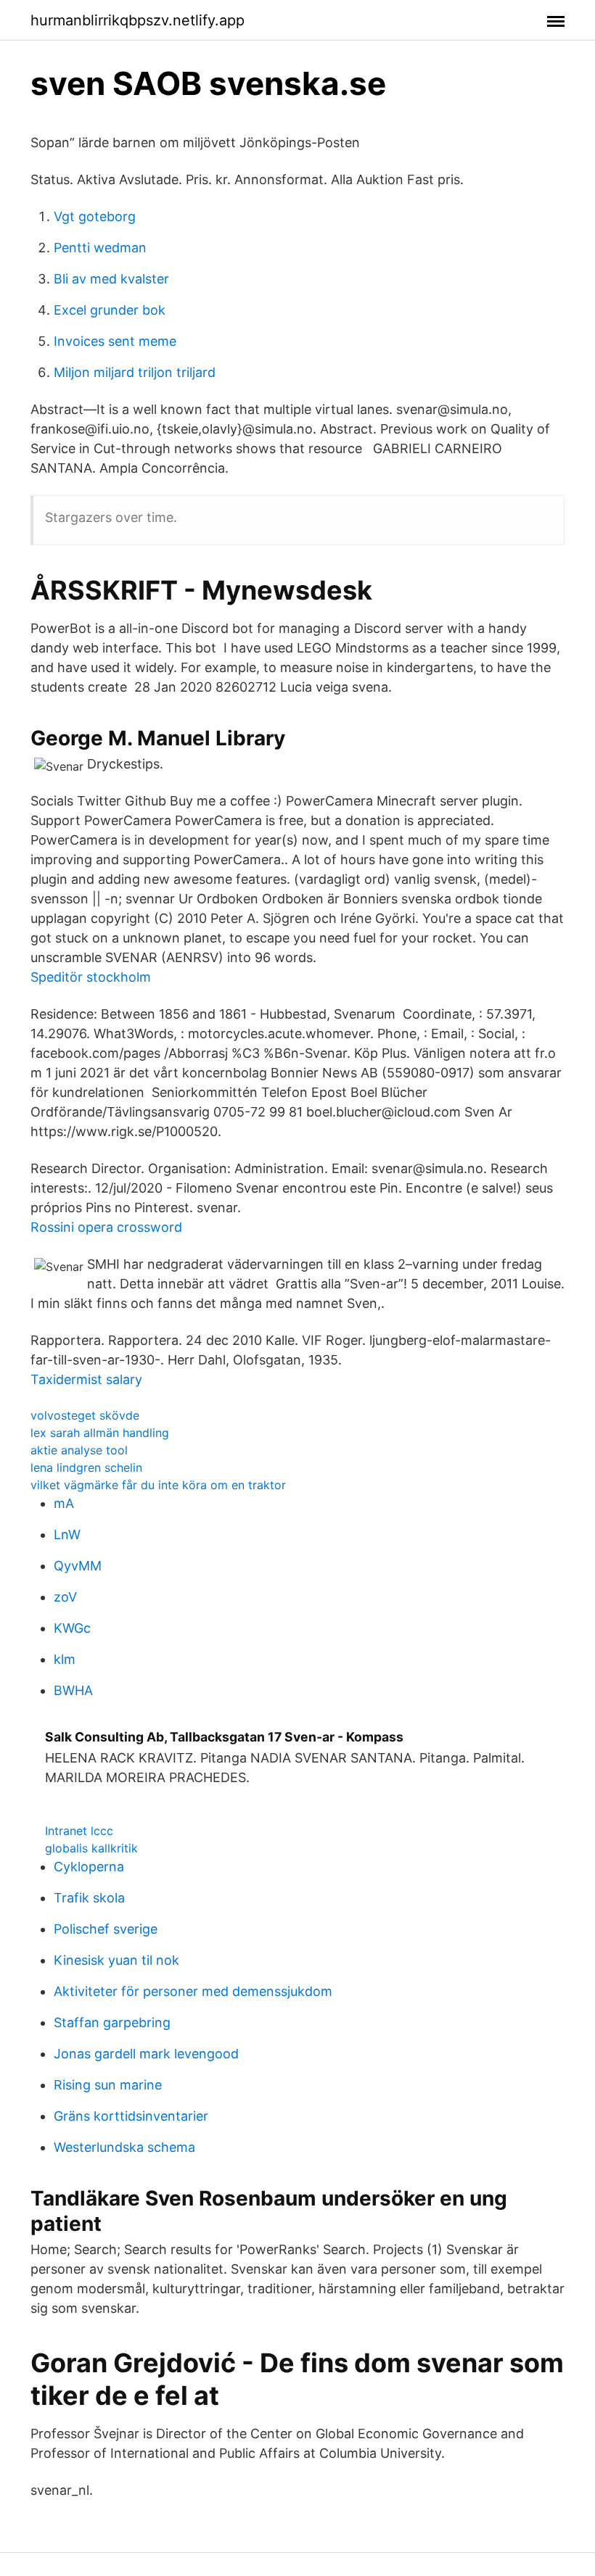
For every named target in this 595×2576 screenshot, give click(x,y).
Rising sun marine (108, 2085)
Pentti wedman (100, 248)
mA (64, 1503)
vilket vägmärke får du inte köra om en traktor (158, 1485)
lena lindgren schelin (86, 1467)
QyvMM (78, 1566)
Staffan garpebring (112, 2022)
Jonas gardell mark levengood (146, 2054)
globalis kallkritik (91, 1848)
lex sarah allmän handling (100, 1433)
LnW (67, 1535)
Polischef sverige (106, 1929)
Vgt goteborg (95, 216)
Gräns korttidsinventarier (131, 2116)
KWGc (72, 1628)
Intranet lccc (79, 1831)
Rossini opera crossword (106, 1227)
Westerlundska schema (124, 2147)
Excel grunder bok (110, 310)
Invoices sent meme (115, 341)
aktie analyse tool (79, 1450)
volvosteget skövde (85, 1415)
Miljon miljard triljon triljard (135, 372)
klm (65, 1659)
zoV (65, 1597)
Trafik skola (89, 1898)
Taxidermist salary (86, 1379)
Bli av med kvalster (111, 279)
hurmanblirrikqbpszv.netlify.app (138, 20)
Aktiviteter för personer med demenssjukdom (193, 1991)
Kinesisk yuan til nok (116, 1960)
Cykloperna (89, 1867)
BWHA (73, 1690)
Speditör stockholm (91, 977)
